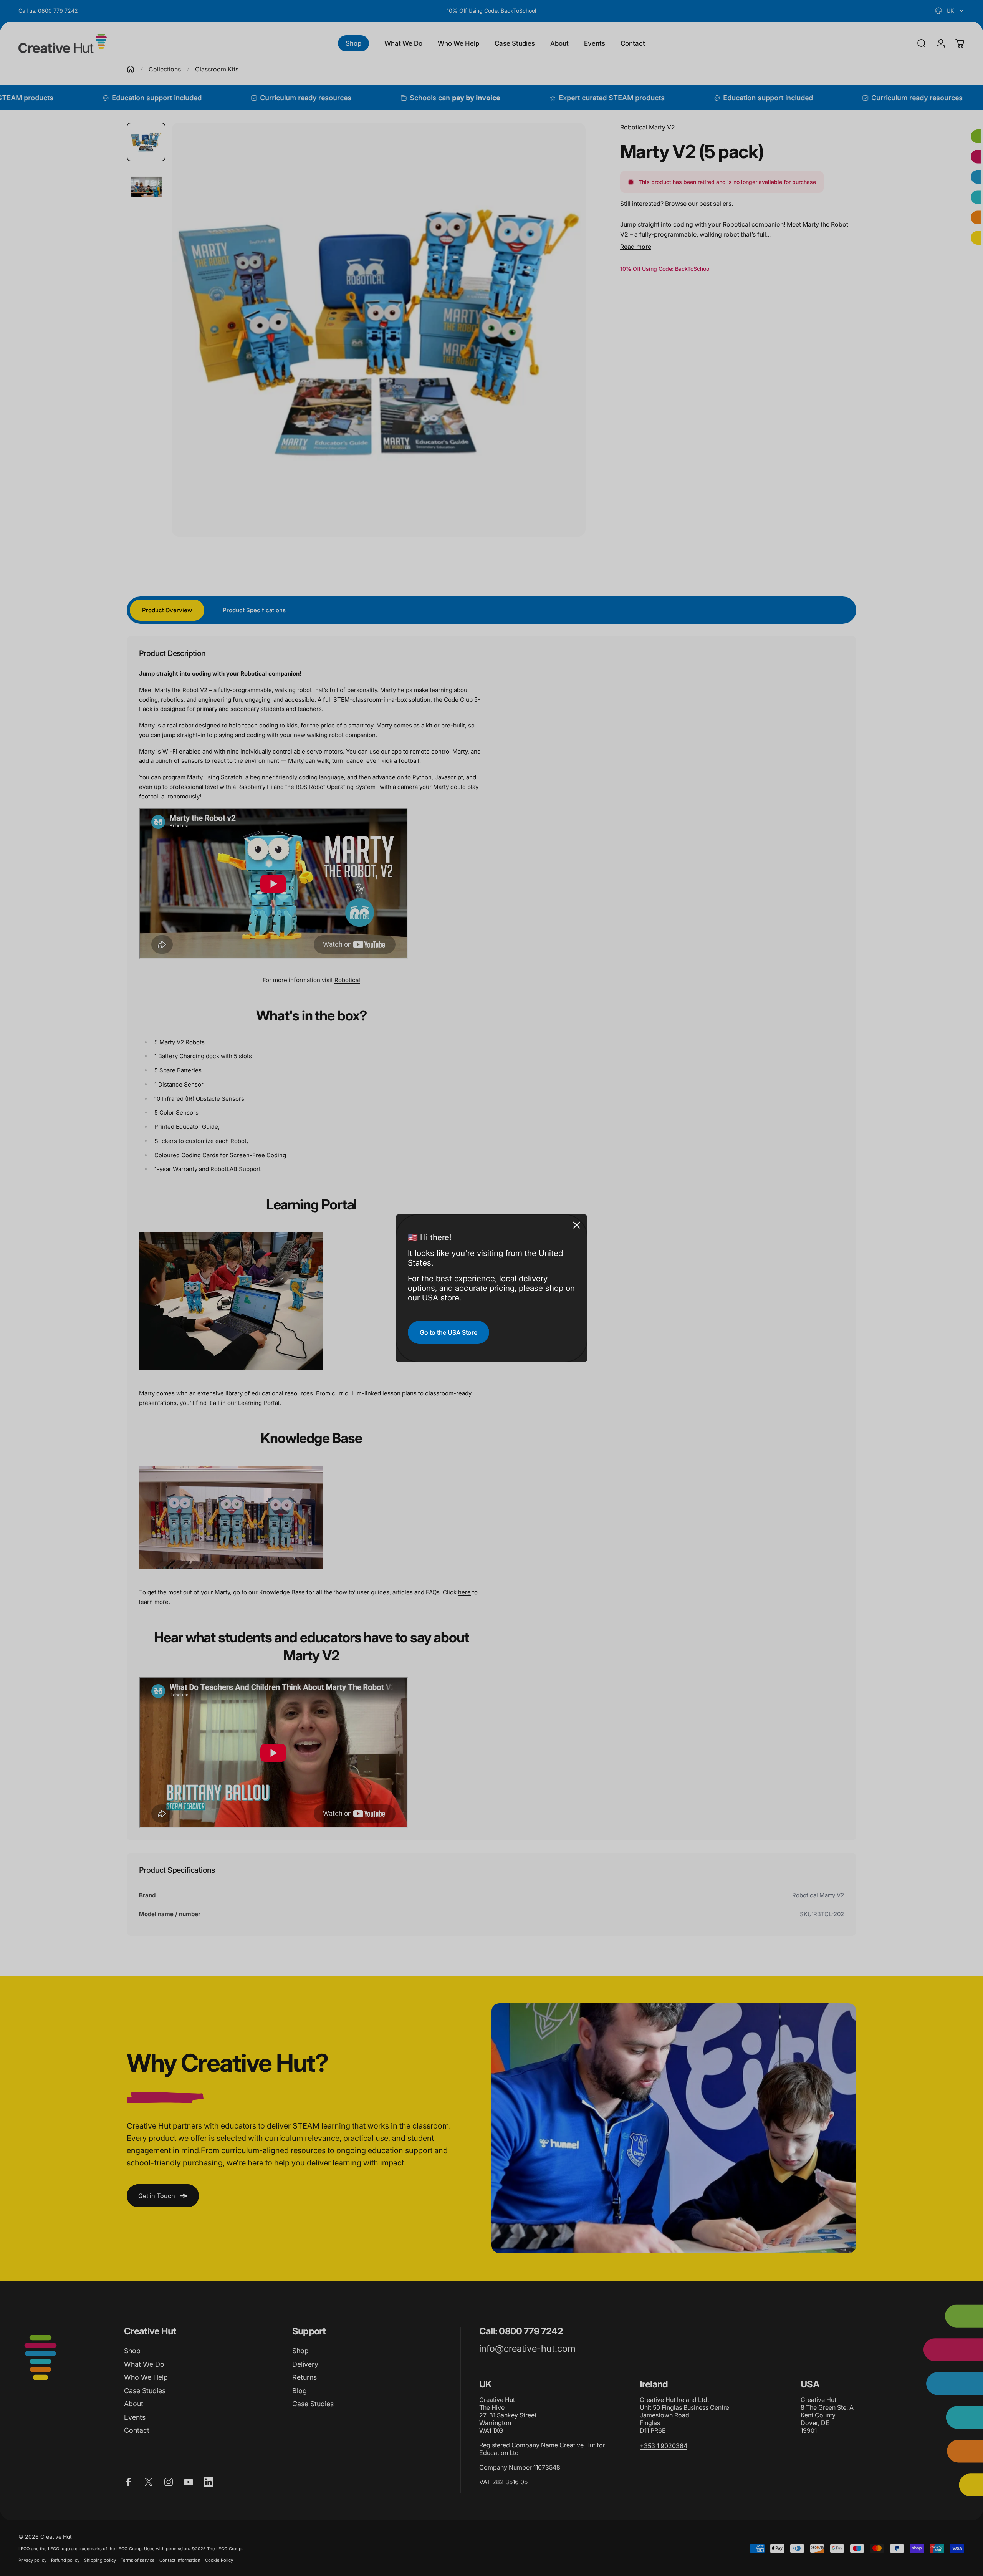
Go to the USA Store (448, 1332)
